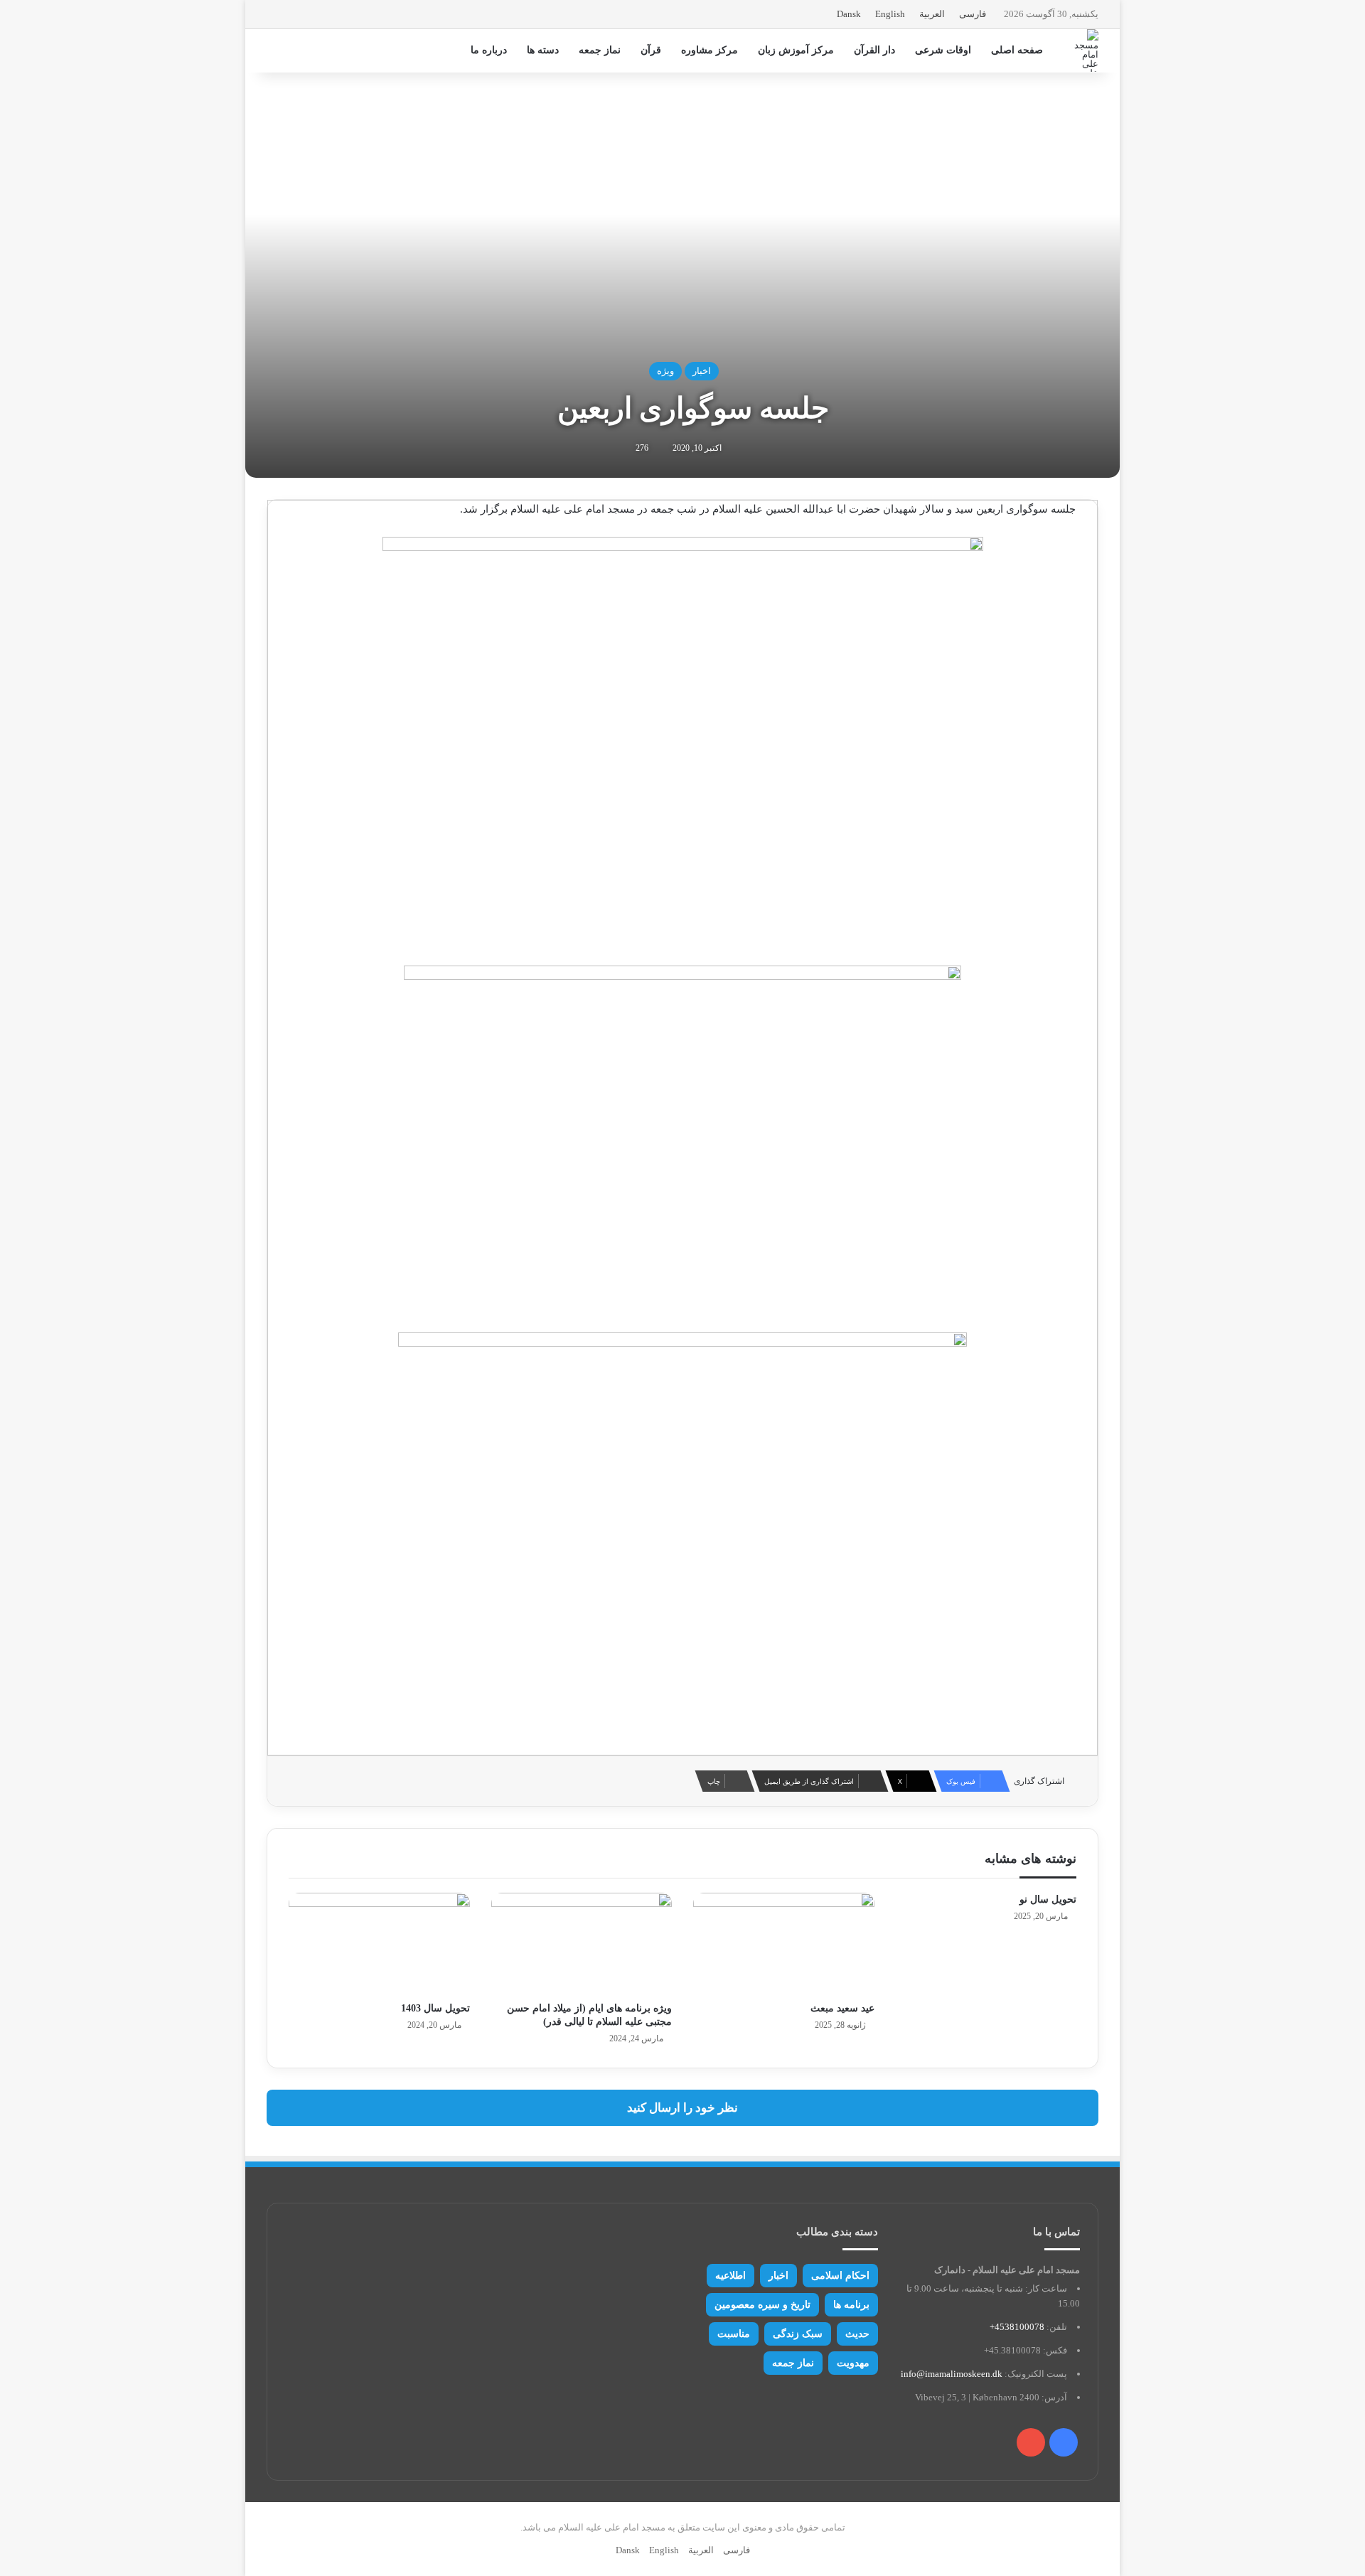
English (890, 14)
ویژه (665, 371)
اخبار (702, 371)
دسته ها (543, 50)
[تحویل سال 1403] (379, 1944)
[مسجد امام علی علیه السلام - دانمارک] (1083, 50)
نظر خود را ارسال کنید (682, 2108)
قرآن (651, 50)
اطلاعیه (730, 2276)
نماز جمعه (600, 50)
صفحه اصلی (1017, 50)
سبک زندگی (798, 2334)
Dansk (849, 14)
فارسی (973, 14)
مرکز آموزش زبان (796, 50)
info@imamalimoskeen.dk (952, 2374)
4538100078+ (1017, 2327)
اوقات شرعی (943, 50)
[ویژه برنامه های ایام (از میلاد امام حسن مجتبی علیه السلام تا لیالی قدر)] (582, 1944)
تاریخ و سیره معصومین (762, 2305)
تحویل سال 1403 (435, 2008)
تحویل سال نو (1048, 1899)
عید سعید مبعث (842, 2008)
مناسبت (734, 2334)
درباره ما (489, 50)
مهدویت (853, 2363)
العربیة (932, 14)
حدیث (857, 2334)
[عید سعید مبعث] (784, 1944)
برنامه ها (851, 2305)
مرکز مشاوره (710, 50)
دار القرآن (874, 50)
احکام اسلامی (840, 2276)
